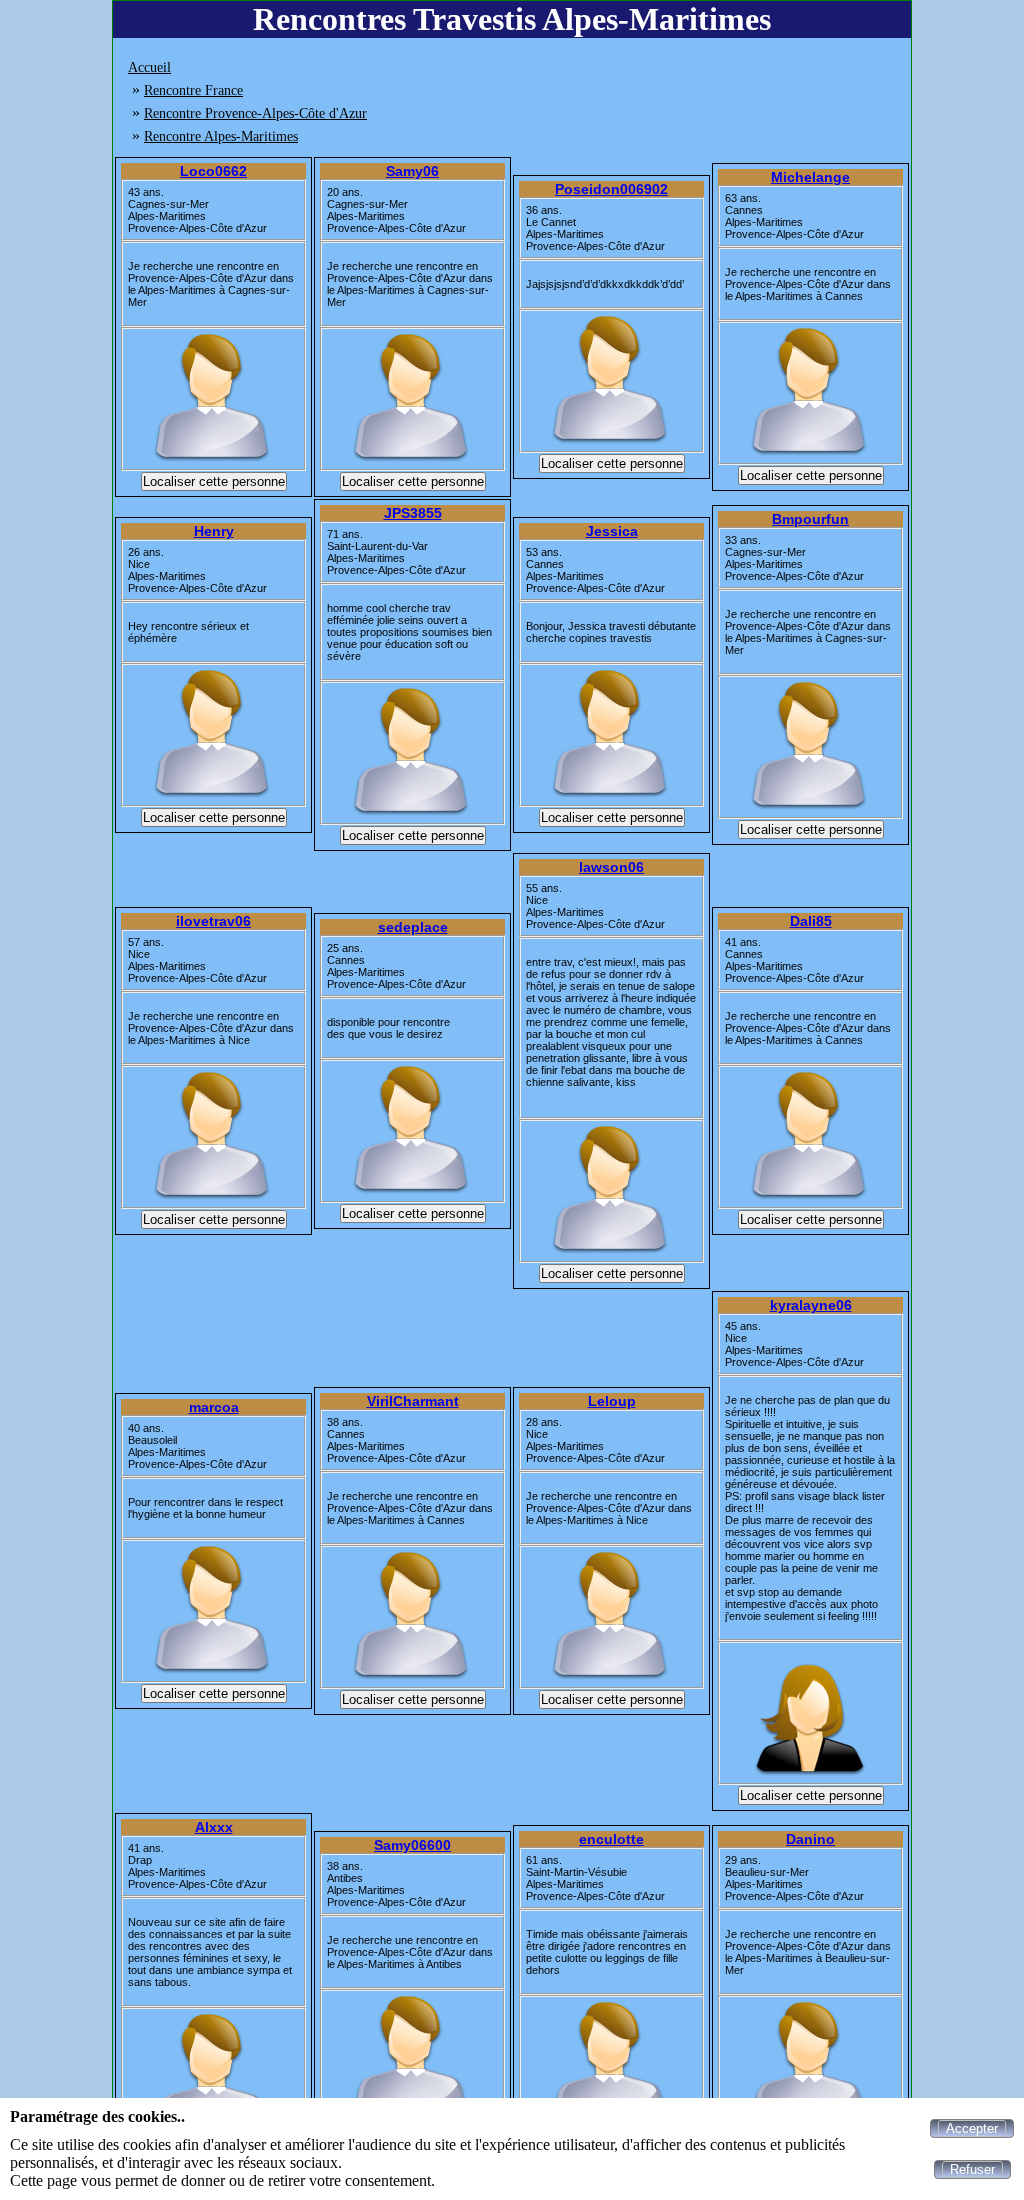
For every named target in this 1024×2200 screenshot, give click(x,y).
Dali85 (811, 921)
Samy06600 (412, 1845)
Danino (810, 1839)
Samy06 (412, 171)
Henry (214, 531)
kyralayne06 (811, 1305)
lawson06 (611, 867)
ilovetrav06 (213, 921)
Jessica (612, 531)
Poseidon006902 (611, 189)
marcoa (214, 1407)
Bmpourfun (810, 519)
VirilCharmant (413, 1401)
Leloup (612, 1401)
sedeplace (413, 927)
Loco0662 (213, 171)
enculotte (611, 1839)
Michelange (810, 177)
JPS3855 (413, 513)
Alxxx (214, 1827)
